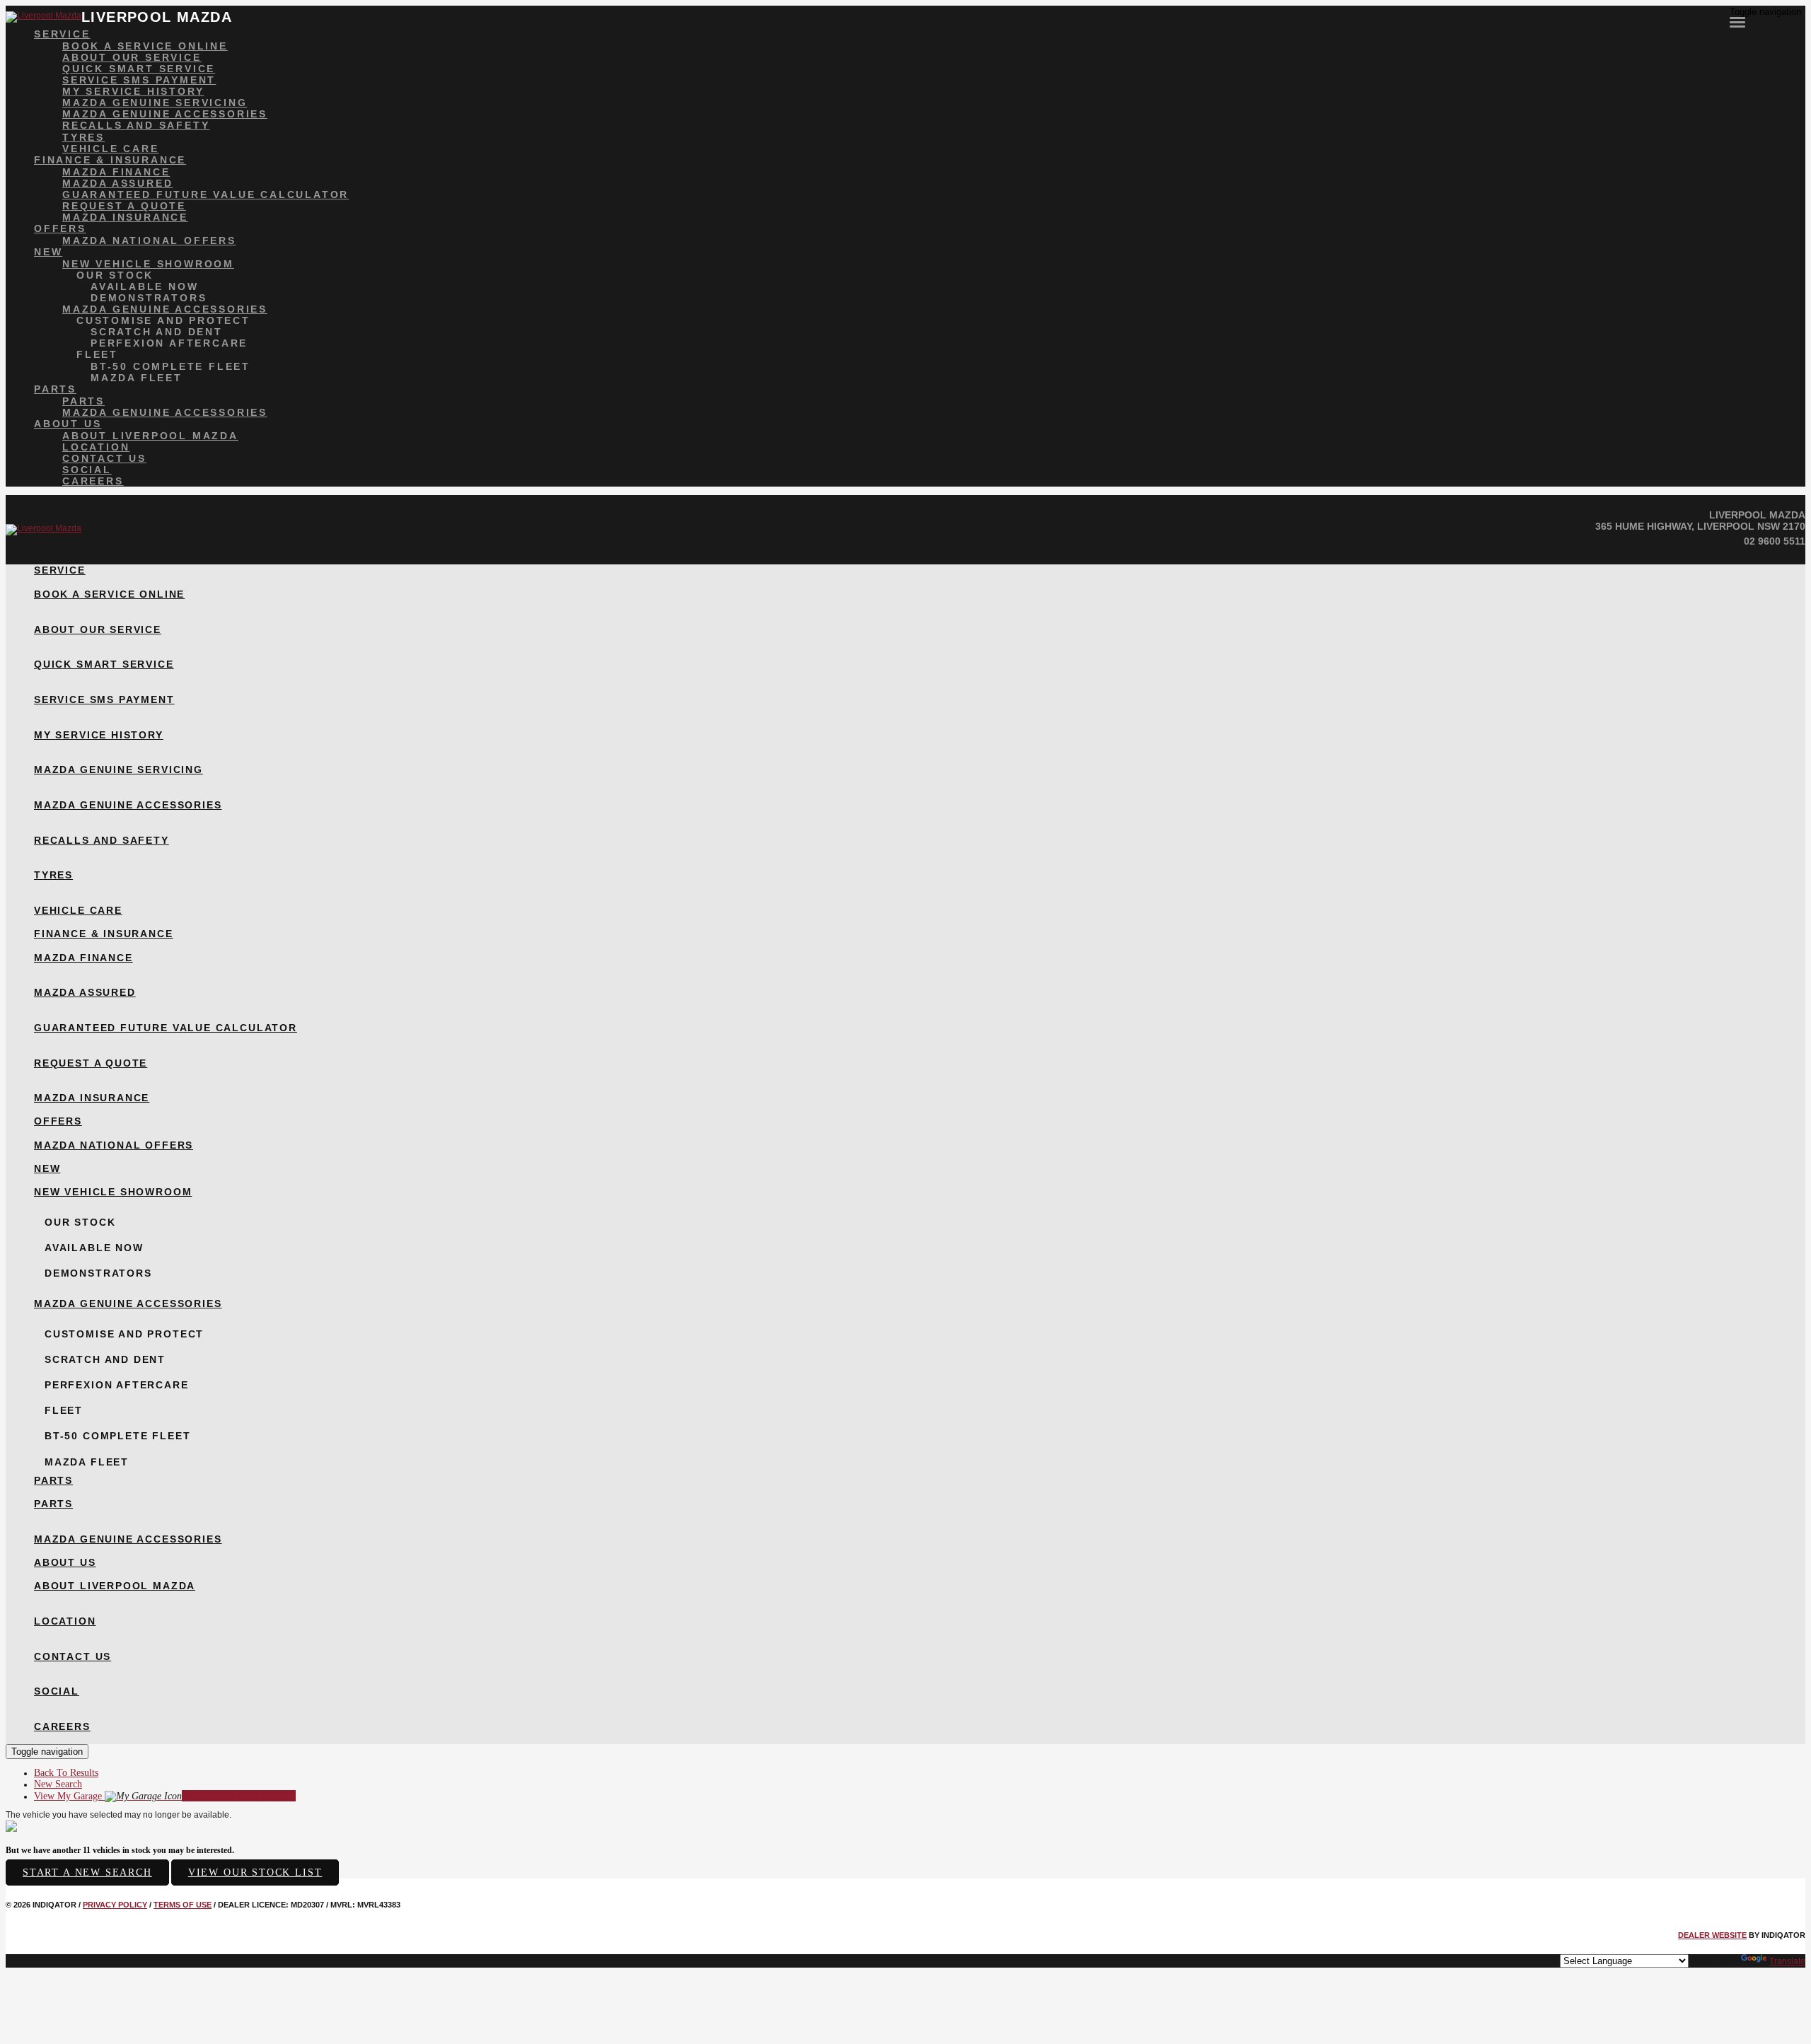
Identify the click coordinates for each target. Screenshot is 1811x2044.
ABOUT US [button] (68, 424)
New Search (58, 1784)
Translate (1787, 1961)
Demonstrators (149, 298)
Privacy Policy (115, 1905)
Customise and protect (163, 320)
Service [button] (62, 34)
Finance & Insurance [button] (110, 160)
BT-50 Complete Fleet (170, 366)
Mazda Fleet (137, 378)
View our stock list (255, 1872)
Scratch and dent (157, 332)
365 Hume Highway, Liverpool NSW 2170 (1700, 526)
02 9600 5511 (1775, 541)
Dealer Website (1712, 1935)
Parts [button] (55, 389)
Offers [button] (60, 228)
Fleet (97, 354)
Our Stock (115, 275)
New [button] (48, 252)
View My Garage (165, 1796)
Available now (144, 286)
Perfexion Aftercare (169, 343)
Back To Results (66, 1773)
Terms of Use (183, 1905)
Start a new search (87, 1872)
